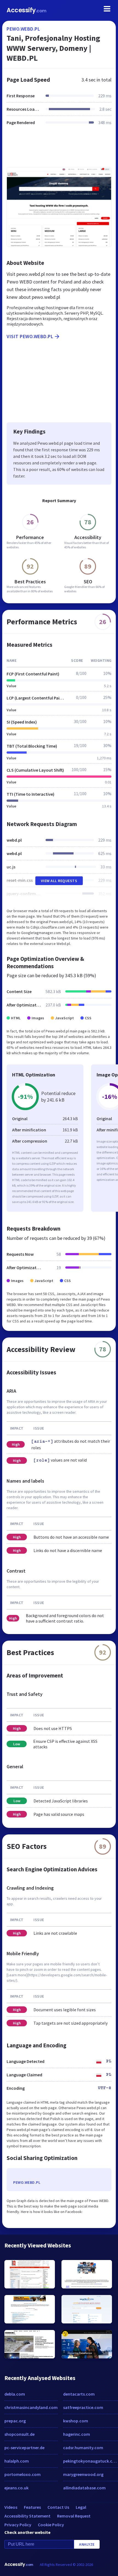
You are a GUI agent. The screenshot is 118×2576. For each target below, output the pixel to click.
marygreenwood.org (83, 2474)
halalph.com (17, 2461)
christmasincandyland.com (31, 2407)
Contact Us (58, 2507)
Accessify (26, 10)
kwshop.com (76, 2421)
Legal (81, 2507)
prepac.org (15, 2421)
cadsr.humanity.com (83, 2448)
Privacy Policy (18, 2525)
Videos (11, 2507)
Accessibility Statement (27, 2516)
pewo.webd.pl (23, 29)
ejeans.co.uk (16, 2488)
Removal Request (74, 2516)
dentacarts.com (79, 2394)
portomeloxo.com (23, 2474)
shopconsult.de (19, 2434)
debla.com (15, 2394)
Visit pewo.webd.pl (30, 336)
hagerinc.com (77, 2434)
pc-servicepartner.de (24, 2448)
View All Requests (59, 881)
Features (32, 2507)
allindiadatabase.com (84, 2488)
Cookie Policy (51, 2525)
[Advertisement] (59, 150)
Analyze (87, 2544)
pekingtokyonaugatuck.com (90, 2461)
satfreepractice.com (83, 2407)
